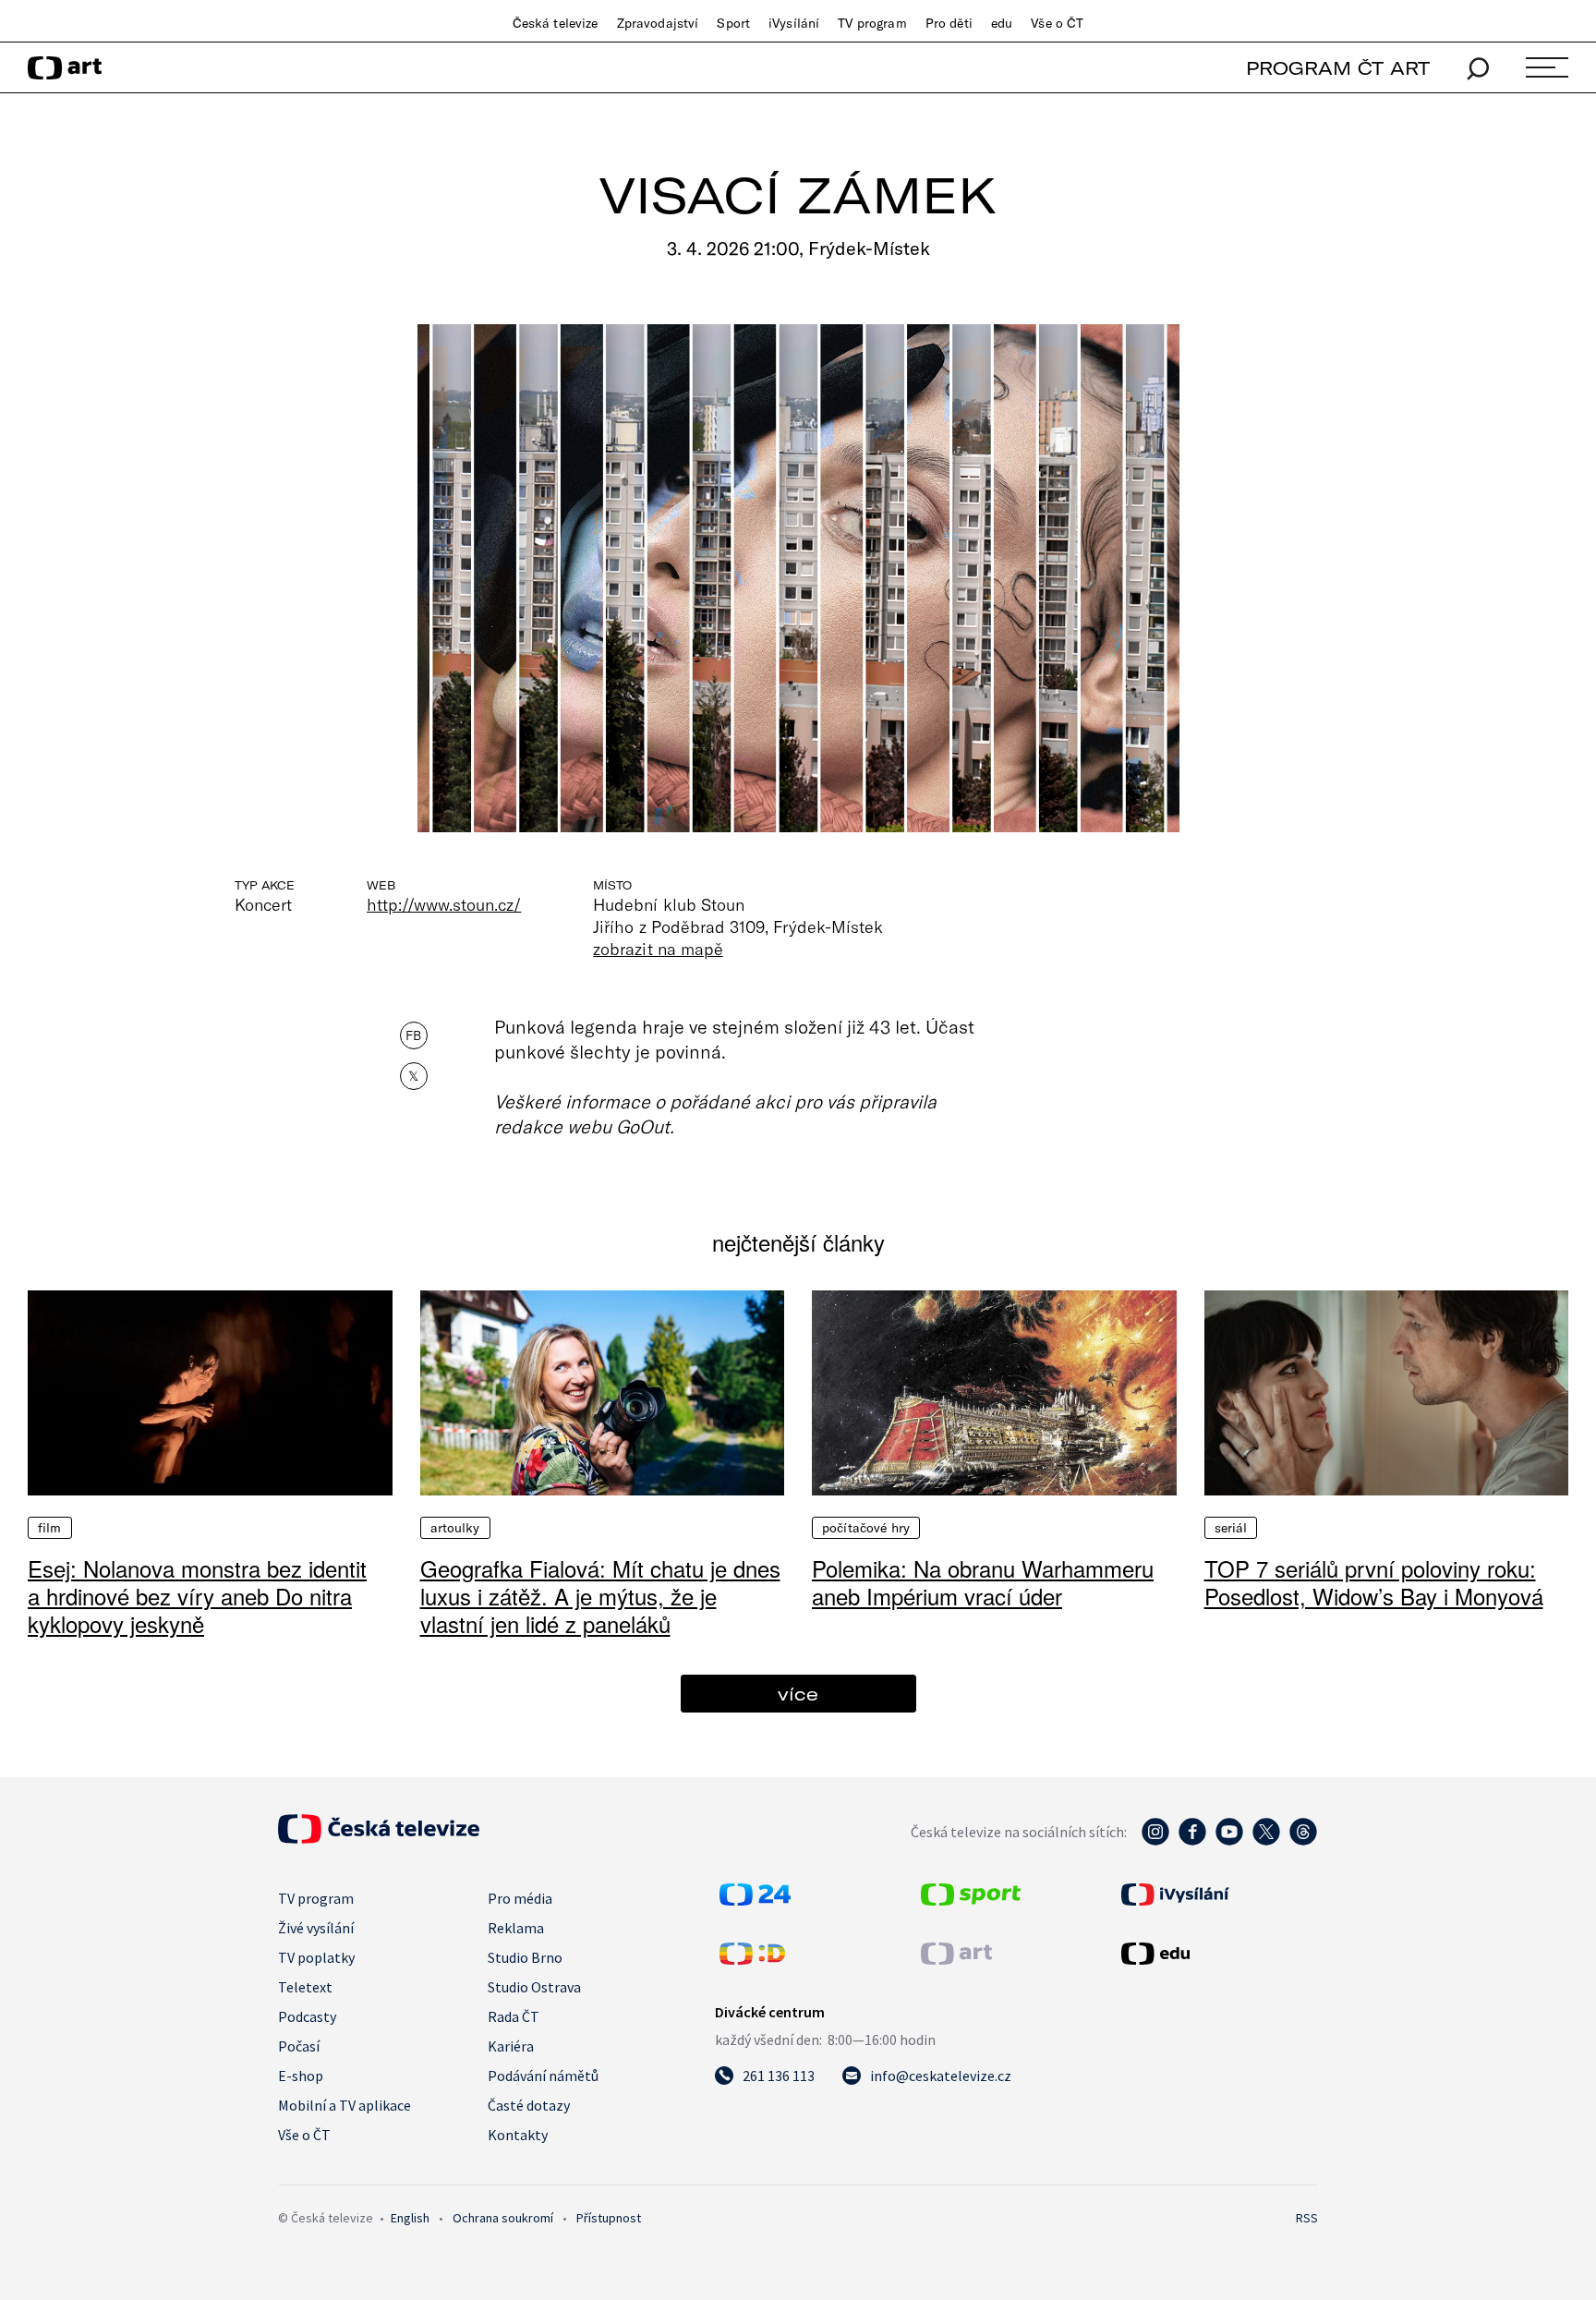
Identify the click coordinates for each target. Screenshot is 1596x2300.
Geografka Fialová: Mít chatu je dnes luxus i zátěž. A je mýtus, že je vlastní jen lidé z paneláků (600, 1596)
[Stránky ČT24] (755, 1900)
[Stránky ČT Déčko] (752, 1959)
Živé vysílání (316, 1928)
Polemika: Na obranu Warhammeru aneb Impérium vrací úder (983, 1582)
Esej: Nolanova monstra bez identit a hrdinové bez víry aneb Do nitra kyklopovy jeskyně (197, 1596)
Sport (733, 23)
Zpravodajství (658, 23)
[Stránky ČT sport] (971, 1900)
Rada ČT (514, 2016)
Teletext (305, 1987)
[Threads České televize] (1303, 1841)
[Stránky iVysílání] (1217, 1894)
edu (1002, 23)
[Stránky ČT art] (956, 1959)
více (798, 1694)
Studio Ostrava (534, 1987)
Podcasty (307, 2016)
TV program (872, 23)
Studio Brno (525, 1957)
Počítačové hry (866, 1528)
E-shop (301, 2076)
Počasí (299, 2046)
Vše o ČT (1057, 23)
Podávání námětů (543, 2076)
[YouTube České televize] (1229, 1841)
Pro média (520, 1898)
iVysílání (794, 23)
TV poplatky (316, 1957)
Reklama (516, 1928)
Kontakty (518, 2135)
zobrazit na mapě (658, 949)
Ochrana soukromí (503, 2218)
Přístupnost (609, 2218)
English (410, 2218)
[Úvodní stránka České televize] (379, 1838)
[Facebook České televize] (1192, 1841)
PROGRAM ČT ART (1338, 68)
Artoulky (455, 1528)
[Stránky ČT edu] (1217, 1954)
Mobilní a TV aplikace (345, 2105)
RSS (1307, 2218)
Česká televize (556, 23)
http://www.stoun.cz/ (444, 904)
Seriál (1231, 1528)
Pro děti (949, 23)
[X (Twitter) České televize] (1266, 1841)
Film (50, 1528)
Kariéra (511, 2046)
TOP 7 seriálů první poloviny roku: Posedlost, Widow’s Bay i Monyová (1374, 1582)
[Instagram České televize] (1155, 1841)
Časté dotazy (529, 2105)
